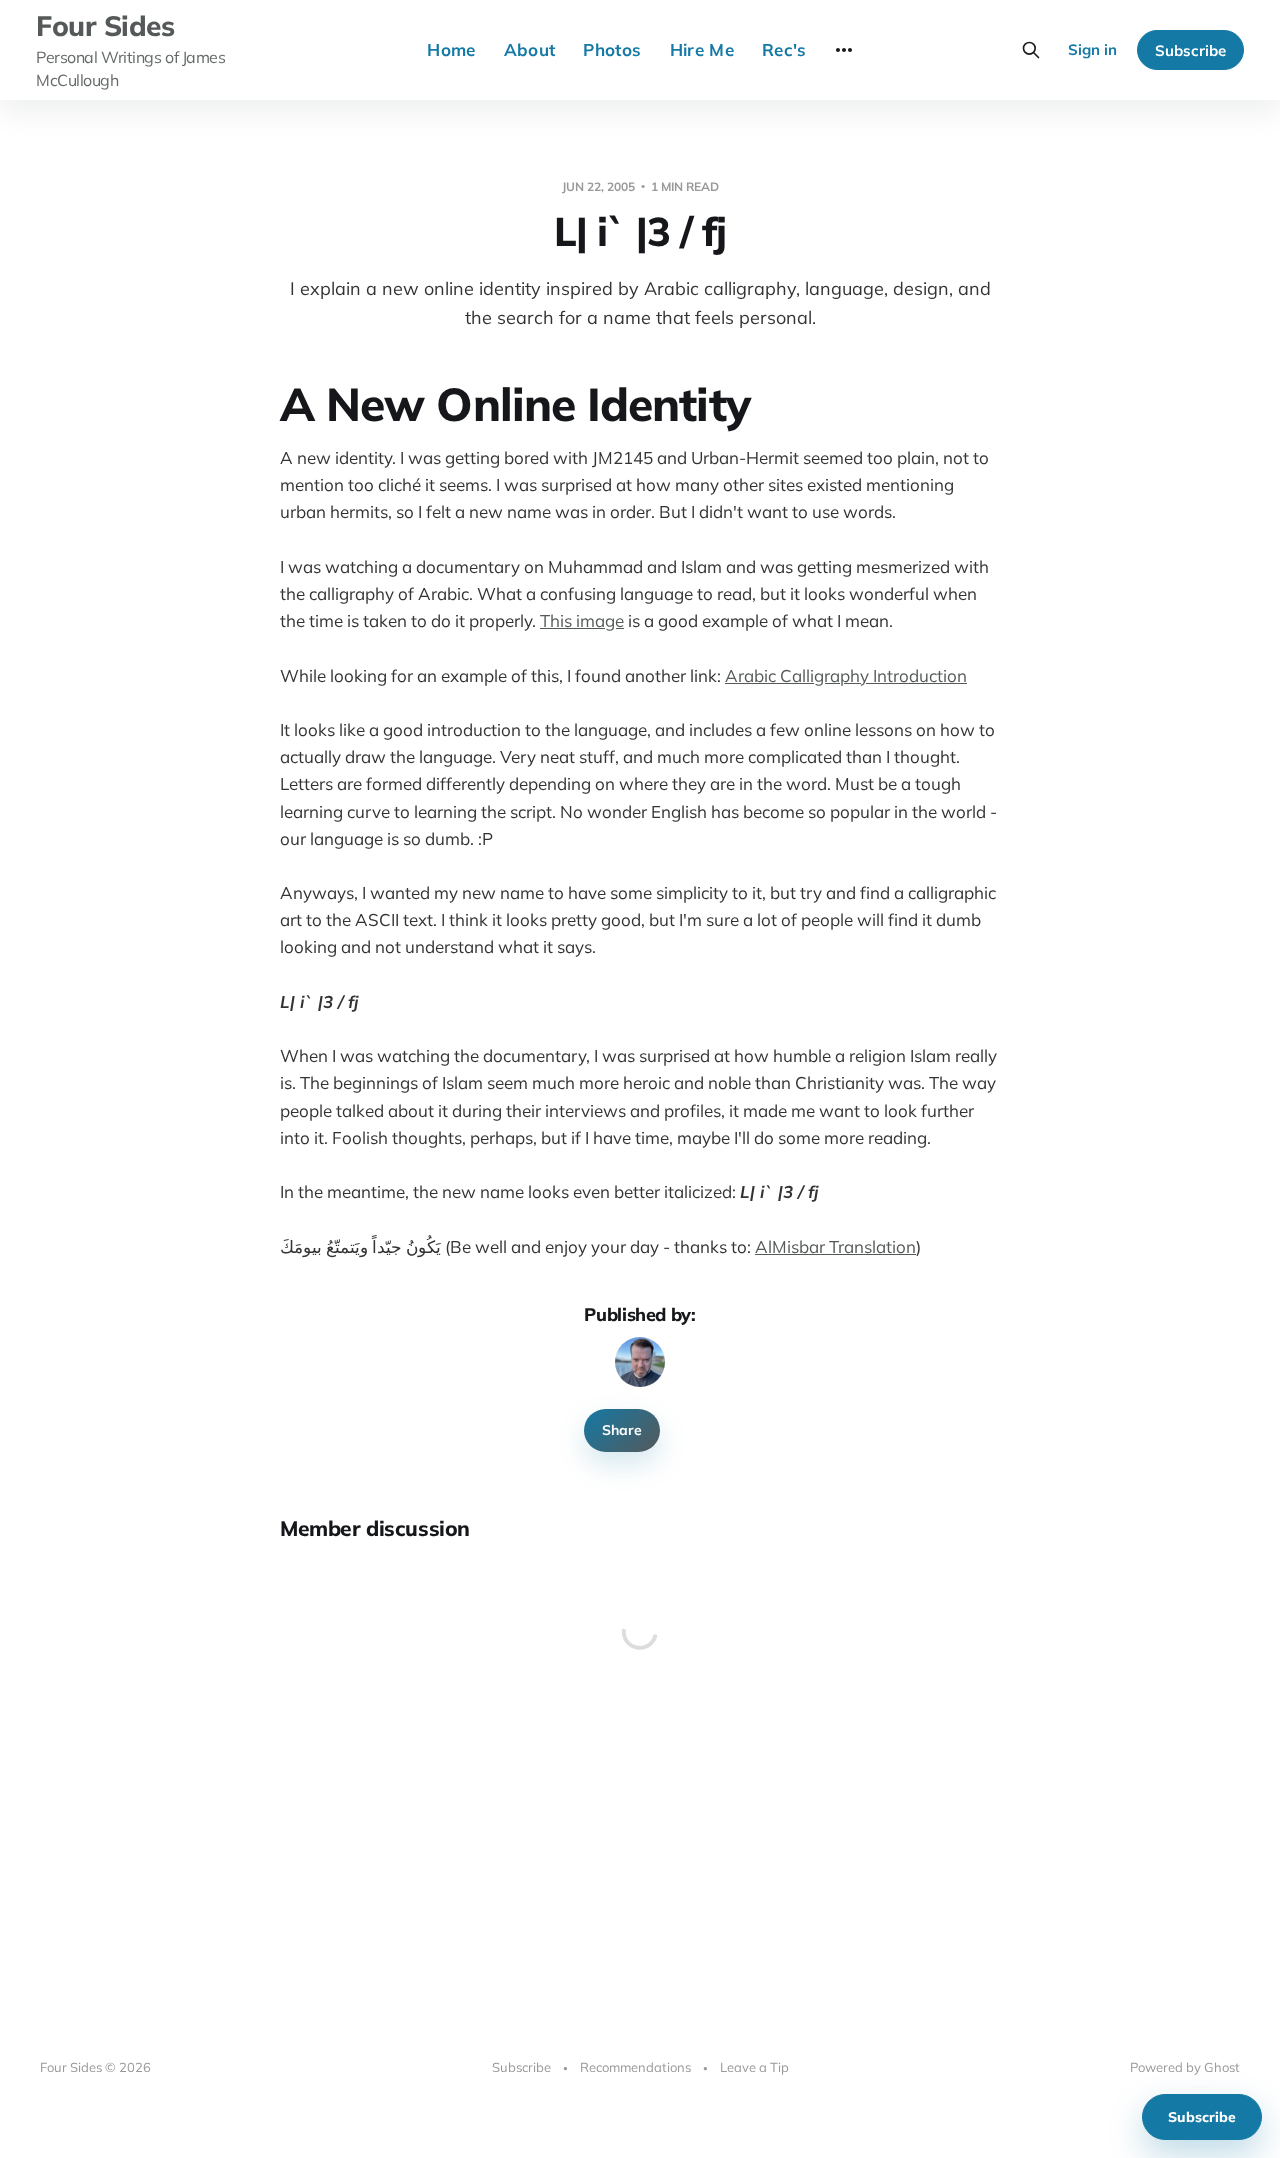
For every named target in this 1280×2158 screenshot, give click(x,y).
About (530, 49)
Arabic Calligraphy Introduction (846, 675)
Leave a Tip (754, 2067)
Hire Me (702, 49)
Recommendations (635, 2067)
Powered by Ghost (1185, 2067)
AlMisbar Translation (835, 1246)
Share (622, 1430)
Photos (612, 49)
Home (451, 49)
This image (582, 620)
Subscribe (1190, 50)
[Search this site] (1031, 50)
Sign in (1092, 49)
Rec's (784, 49)
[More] (844, 50)
